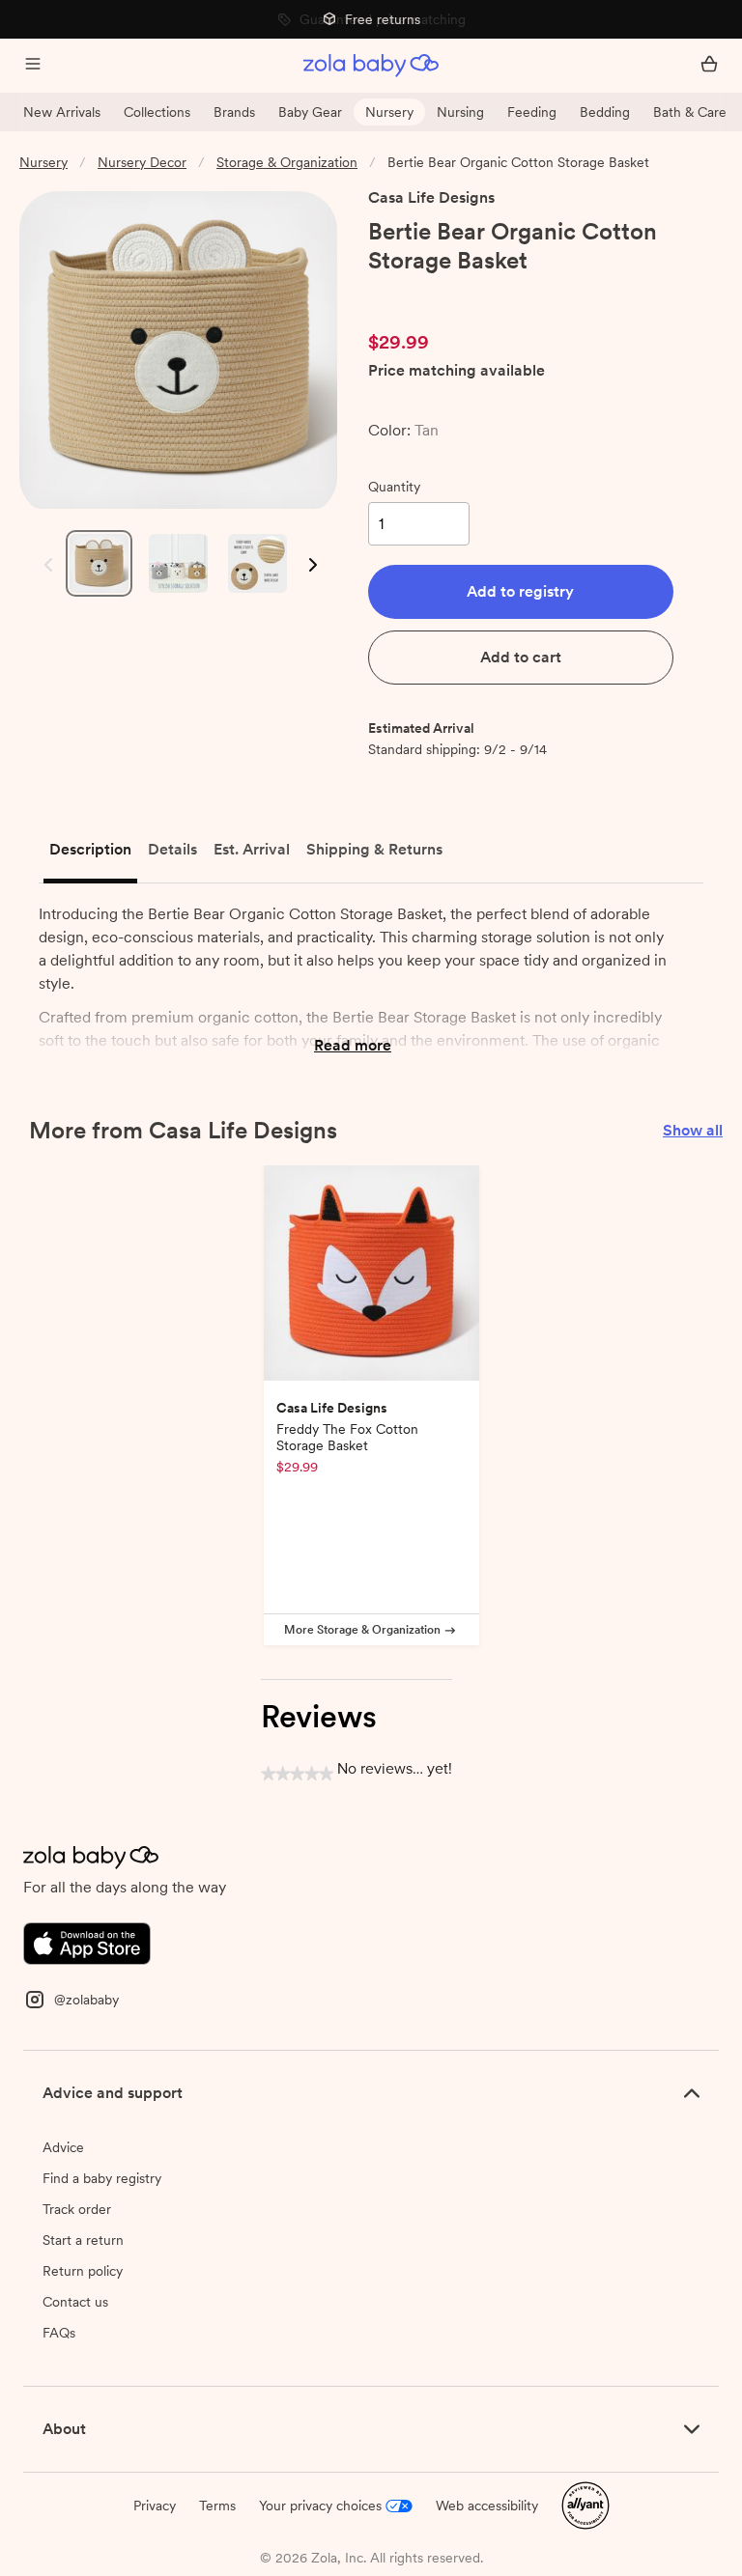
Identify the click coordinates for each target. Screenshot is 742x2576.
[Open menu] (33, 66)
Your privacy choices (320, 2506)
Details (172, 849)
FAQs (59, 2333)
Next (312, 565)
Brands (234, 112)
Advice (63, 2147)
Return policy (83, 2271)
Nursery (389, 112)
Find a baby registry (102, 2178)
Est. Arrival (252, 849)
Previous (44, 565)
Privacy (155, 2506)
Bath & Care (690, 112)
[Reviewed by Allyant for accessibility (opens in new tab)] (585, 2505)
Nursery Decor (142, 162)
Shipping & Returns (374, 849)
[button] (521, 592)
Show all (693, 1130)
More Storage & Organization (362, 1630)
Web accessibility (487, 2506)
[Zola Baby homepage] (371, 66)
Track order (77, 2209)
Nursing (460, 112)
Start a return (83, 2240)
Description (90, 849)
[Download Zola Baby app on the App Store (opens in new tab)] (87, 1942)
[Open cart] (709, 66)
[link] (409, 294)
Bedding (605, 112)
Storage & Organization (287, 162)
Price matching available (457, 371)
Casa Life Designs (431, 197)
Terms (217, 2506)
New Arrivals (62, 112)
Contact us (75, 2302)
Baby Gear (310, 112)
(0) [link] (477, 294)
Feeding (532, 112)
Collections (157, 112)
